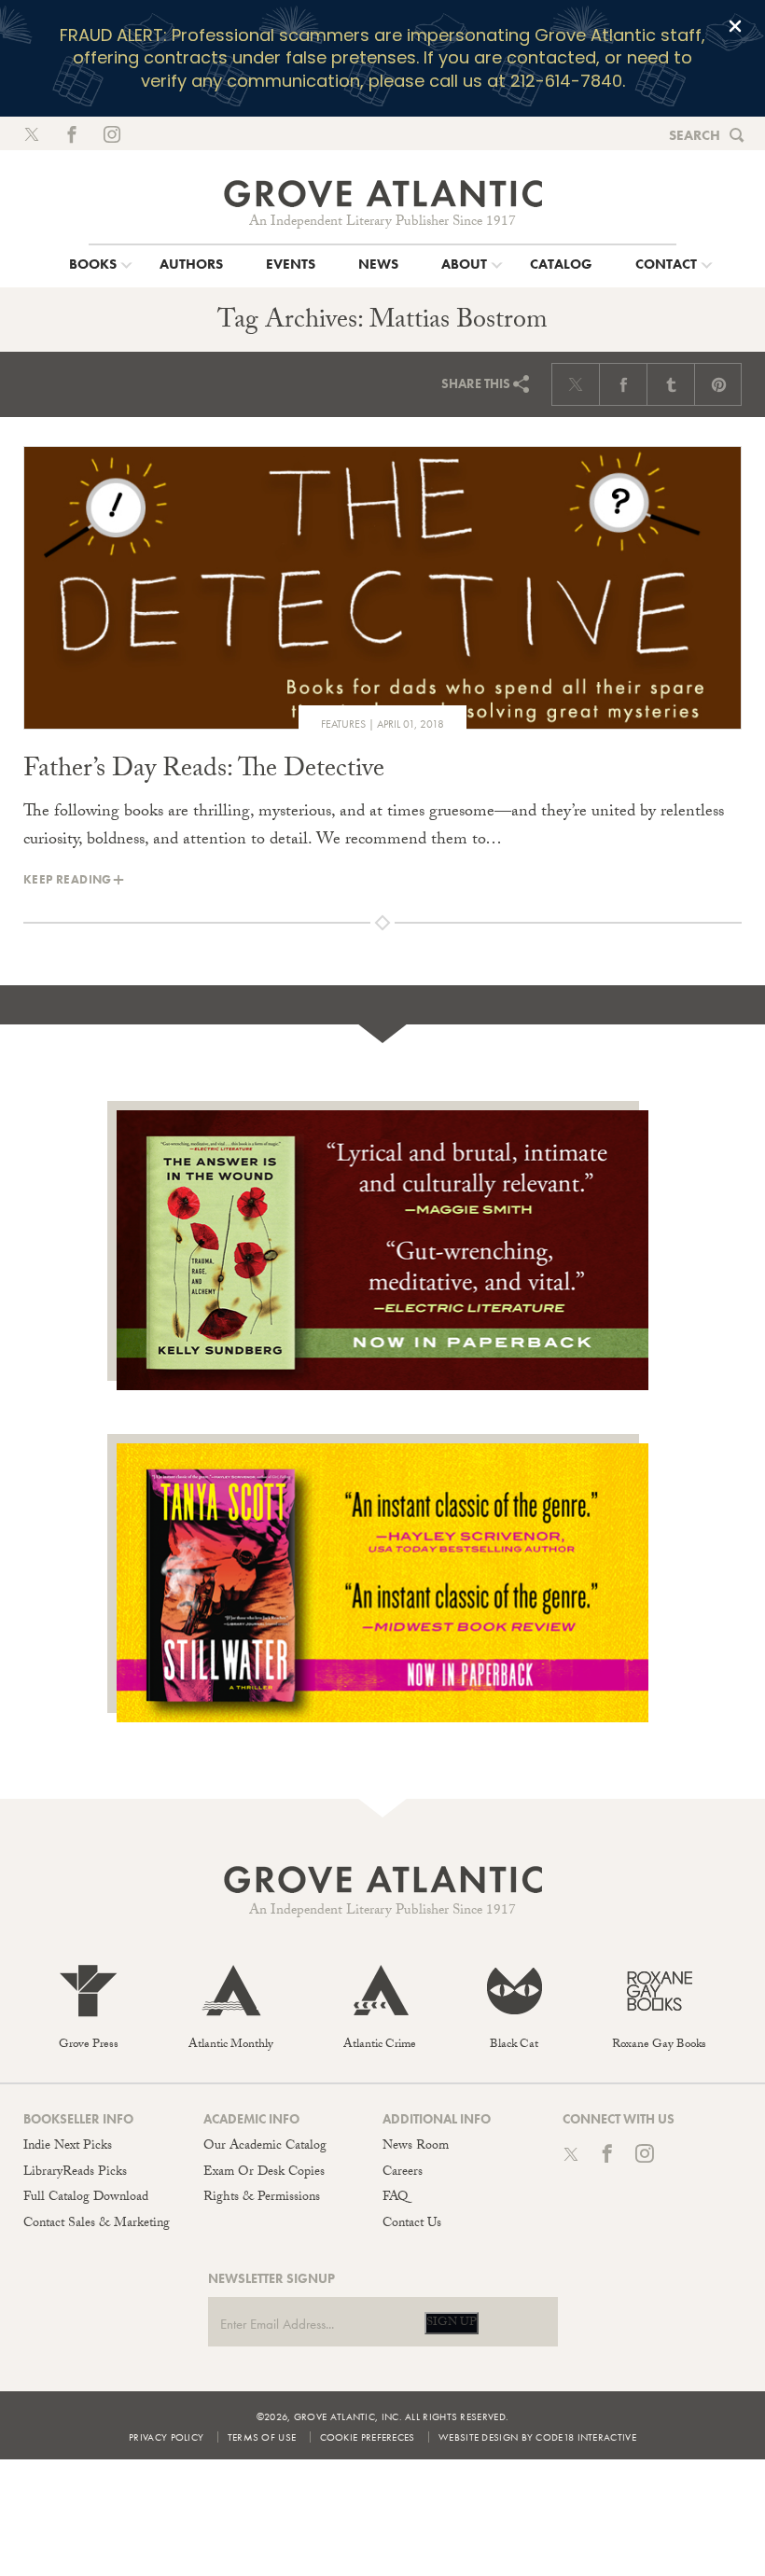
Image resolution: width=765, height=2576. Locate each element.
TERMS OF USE (262, 2437)
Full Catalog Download (86, 2198)
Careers (403, 2173)
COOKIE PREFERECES (368, 2437)
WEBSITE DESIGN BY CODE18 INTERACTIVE (537, 2437)
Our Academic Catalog (265, 2147)
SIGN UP (452, 2323)
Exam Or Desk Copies (264, 2173)
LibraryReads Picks (75, 2173)
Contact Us (412, 2224)
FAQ (395, 2198)
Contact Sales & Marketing (97, 2224)
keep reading (68, 879)
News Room (416, 2147)
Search (695, 135)
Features (343, 724)
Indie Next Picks (68, 2147)
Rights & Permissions (262, 2198)
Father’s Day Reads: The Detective (204, 772)
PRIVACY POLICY (166, 2437)
